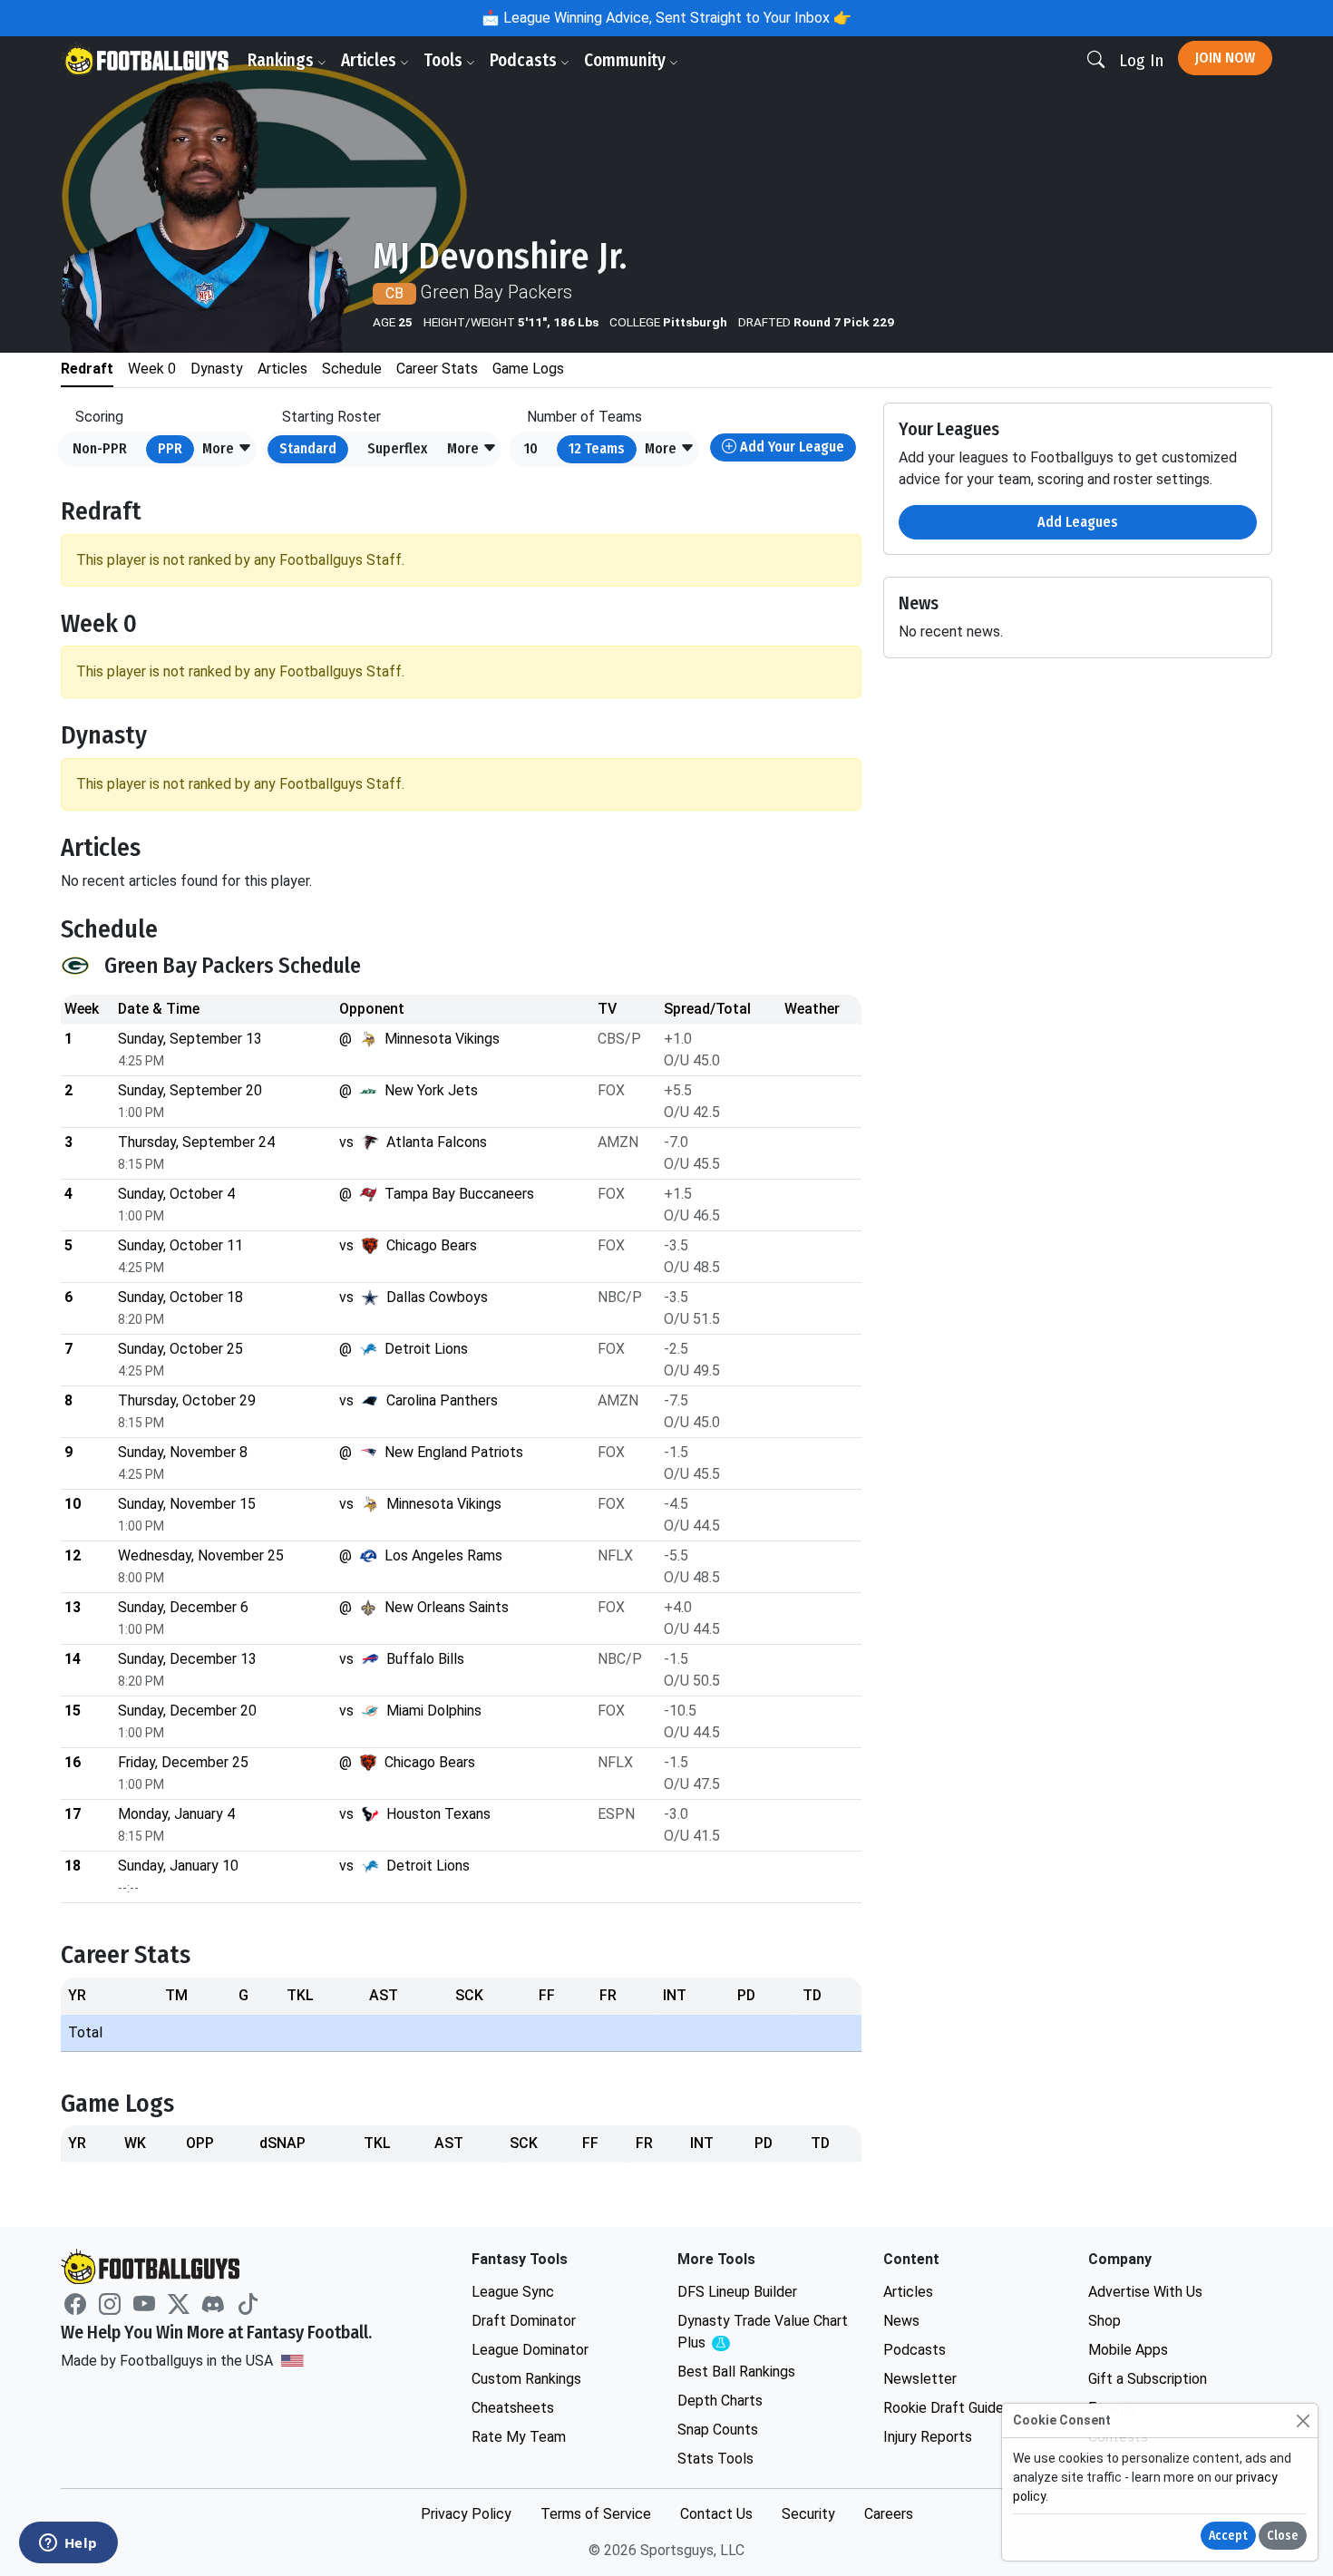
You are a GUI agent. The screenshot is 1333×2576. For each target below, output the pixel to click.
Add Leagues (1078, 522)
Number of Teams (584, 417)
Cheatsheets (513, 2408)
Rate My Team (519, 2437)
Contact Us (716, 2514)
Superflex (397, 448)
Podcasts (525, 60)
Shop (1104, 2321)
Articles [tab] (282, 369)
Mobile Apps (1128, 2350)
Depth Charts (720, 2401)
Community (627, 60)
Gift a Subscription (1148, 2379)
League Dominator (530, 2350)
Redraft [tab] (87, 369)
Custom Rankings (526, 2379)
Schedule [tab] (352, 369)
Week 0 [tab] (152, 369)
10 (531, 448)
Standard (308, 448)
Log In (1141, 60)
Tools (445, 60)
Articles (370, 60)
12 (597, 448)
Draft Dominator (524, 2321)
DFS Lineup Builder (737, 2292)
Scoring (99, 417)
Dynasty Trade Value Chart (763, 2333)
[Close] (1303, 2420)
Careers (889, 2514)
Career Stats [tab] (437, 369)
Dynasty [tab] (217, 369)
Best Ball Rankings (736, 2372)
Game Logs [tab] (528, 369)
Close (1283, 2536)
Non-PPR (100, 448)
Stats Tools (715, 2459)
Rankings (282, 60)
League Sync (513, 2292)
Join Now (1225, 58)
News (901, 2321)
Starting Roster (331, 417)
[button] (227, 450)
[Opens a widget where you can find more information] (68, 2544)
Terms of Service (596, 2514)
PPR (170, 448)
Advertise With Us (1145, 2292)
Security (808, 2514)
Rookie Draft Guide (944, 2408)
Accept (1228, 2536)
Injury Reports (928, 2437)
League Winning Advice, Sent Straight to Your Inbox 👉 (676, 18)
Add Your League (790, 447)
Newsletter (920, 2379)
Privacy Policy (466, 2514)
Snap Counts (718, 2430)
